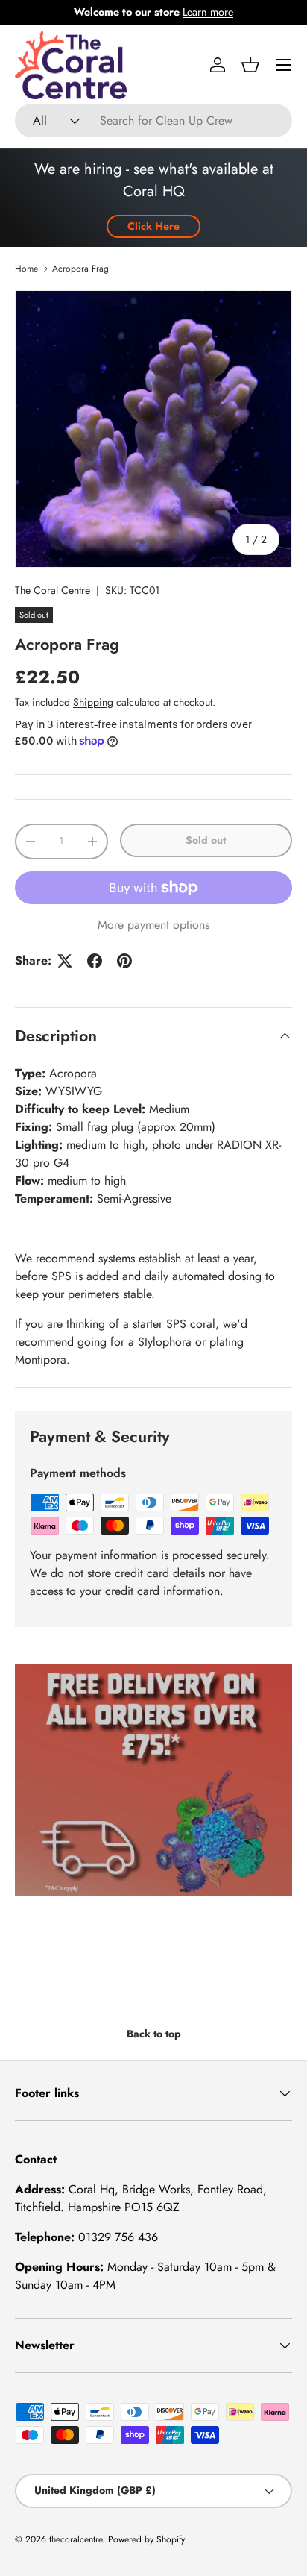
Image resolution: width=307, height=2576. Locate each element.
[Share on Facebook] (95, 961)
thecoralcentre (76, 2539)
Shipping (93, 702)
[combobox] (153, 120)
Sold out (206, 840)
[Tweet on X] (65, 961)
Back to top (154, 2034)
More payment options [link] (153, 925)
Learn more (208, 12)
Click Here (153, 226)
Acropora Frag (80, 269)
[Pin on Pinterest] (124, 961)
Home (26, 269)
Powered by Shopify (146, 2539)
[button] (250, 65)
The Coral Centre (53, 590)
